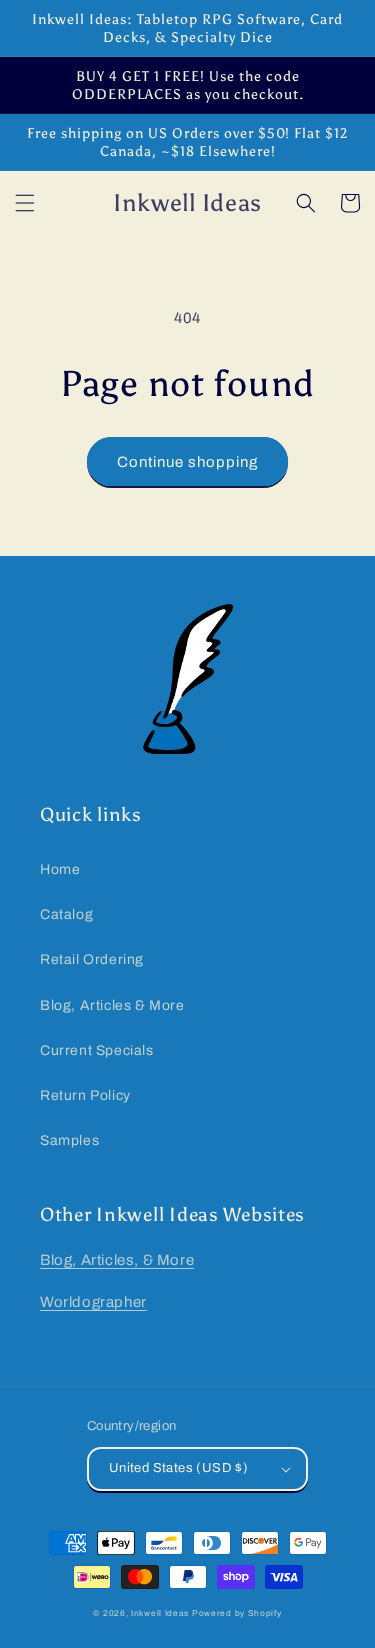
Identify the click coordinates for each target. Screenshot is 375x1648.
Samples (69, 1140)
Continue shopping (187, 462)
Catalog (66, 914)
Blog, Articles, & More (117, 1260)
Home (60, 869)
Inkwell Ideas (160, 1613)
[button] (25, 203)
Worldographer (93, 1302)
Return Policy (85, 1095)
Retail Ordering (92, 959)
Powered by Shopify (237, 1613)
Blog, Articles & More (112, 1005)
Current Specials (97, 1050)
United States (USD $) (178, 1468)
